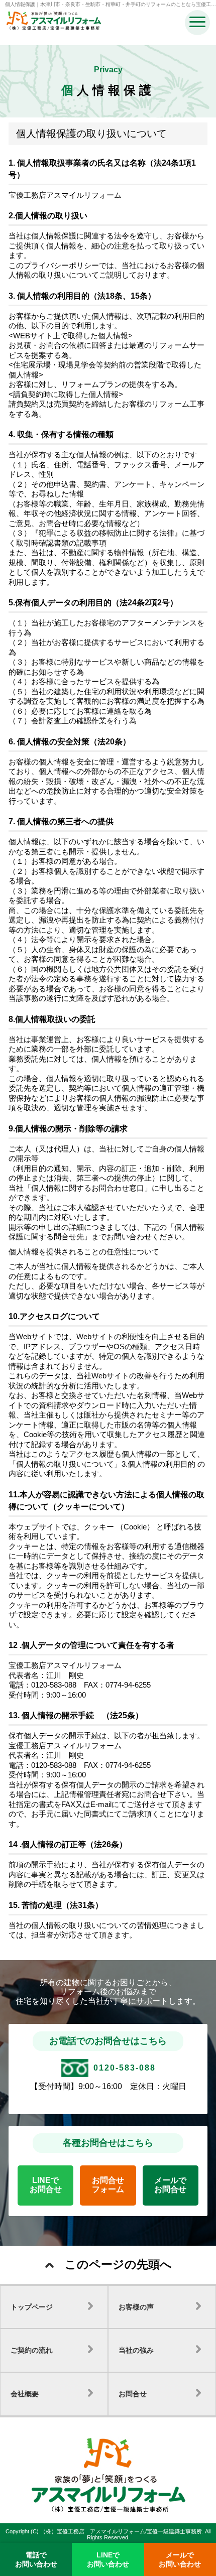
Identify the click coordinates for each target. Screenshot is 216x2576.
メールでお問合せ (170, 2185)
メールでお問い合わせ (180, 2559)
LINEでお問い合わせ (108, 2559)
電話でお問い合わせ (36, 2559)
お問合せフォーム (108, 2185)
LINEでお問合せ (46, 2185)
